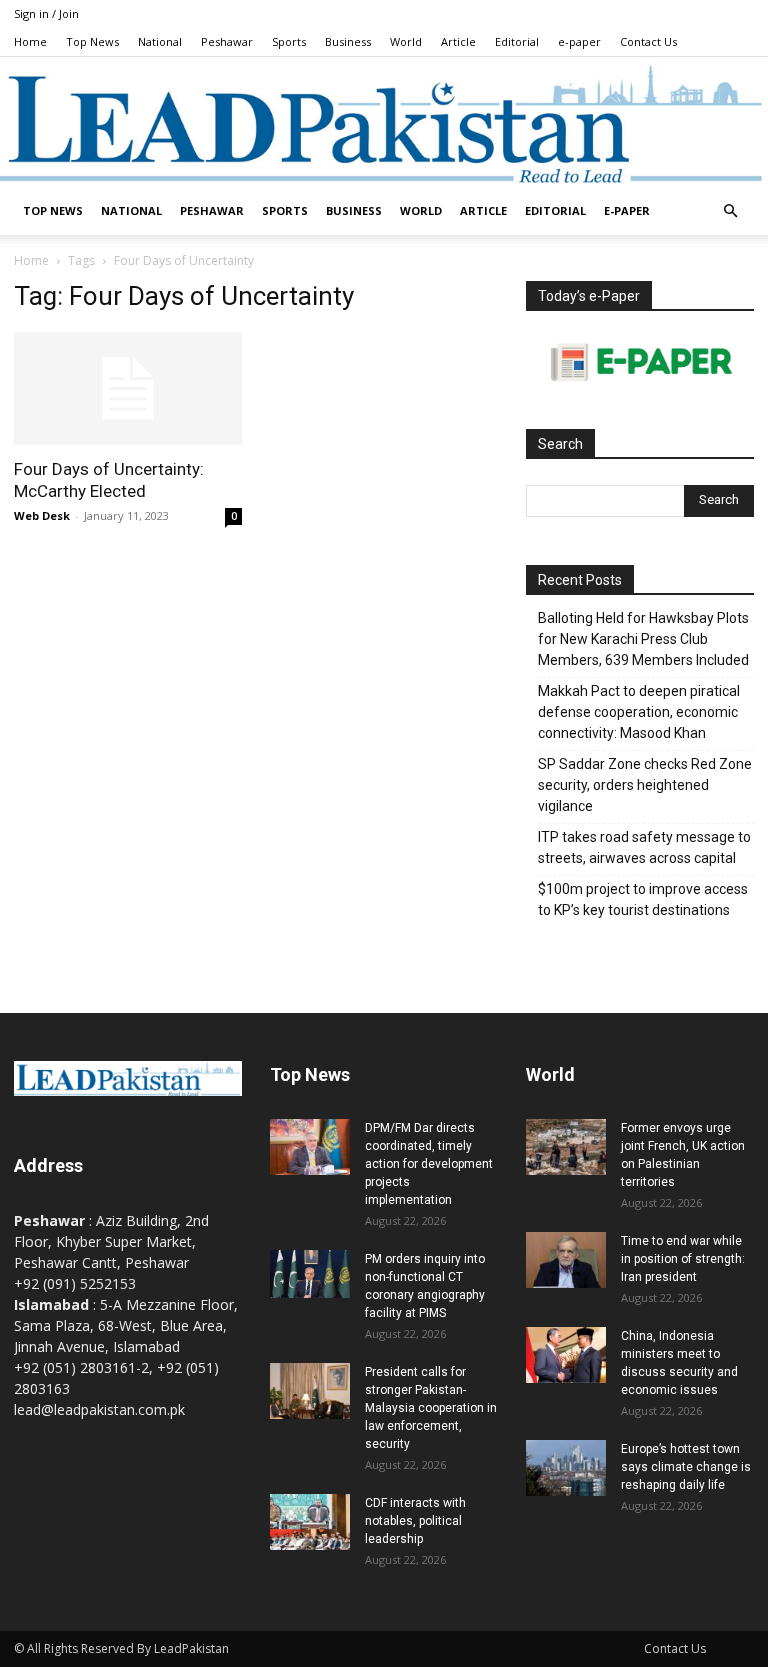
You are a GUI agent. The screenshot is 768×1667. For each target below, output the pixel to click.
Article (458, 41)
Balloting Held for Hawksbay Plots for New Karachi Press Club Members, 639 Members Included (643, 639)
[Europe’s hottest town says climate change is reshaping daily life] (566, 1468)
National (160, 41)
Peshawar (227, 41)
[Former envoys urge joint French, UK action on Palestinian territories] (566, 1147)
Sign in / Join (46, 13)
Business (348, 41)
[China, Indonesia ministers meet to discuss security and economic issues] (566, 1355)
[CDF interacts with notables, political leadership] (310, 1522)
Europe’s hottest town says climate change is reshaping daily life (686, 1467)
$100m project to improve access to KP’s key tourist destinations (643, 899)
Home (30, 41)
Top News (92, 41)
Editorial (517, 41)
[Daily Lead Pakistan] (384, 123)
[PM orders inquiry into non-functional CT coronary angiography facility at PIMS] (310, 1274)
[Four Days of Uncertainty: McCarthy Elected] (128, 388)
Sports (289, 41)
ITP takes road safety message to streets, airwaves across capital (644, 847)
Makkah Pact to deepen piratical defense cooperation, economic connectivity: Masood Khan (639, 712)
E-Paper (627, 210)
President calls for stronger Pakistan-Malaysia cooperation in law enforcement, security (431, 1408)
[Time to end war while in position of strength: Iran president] (566, 1260)
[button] (730, 211)
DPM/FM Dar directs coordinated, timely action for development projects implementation (429, 1164)
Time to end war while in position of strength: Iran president (683, 1259)
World (406, 41)
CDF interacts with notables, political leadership (415, 1521)
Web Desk (42, 515)
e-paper (579, 41)
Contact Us (648, 41)
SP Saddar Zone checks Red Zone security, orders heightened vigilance (645, 785)
